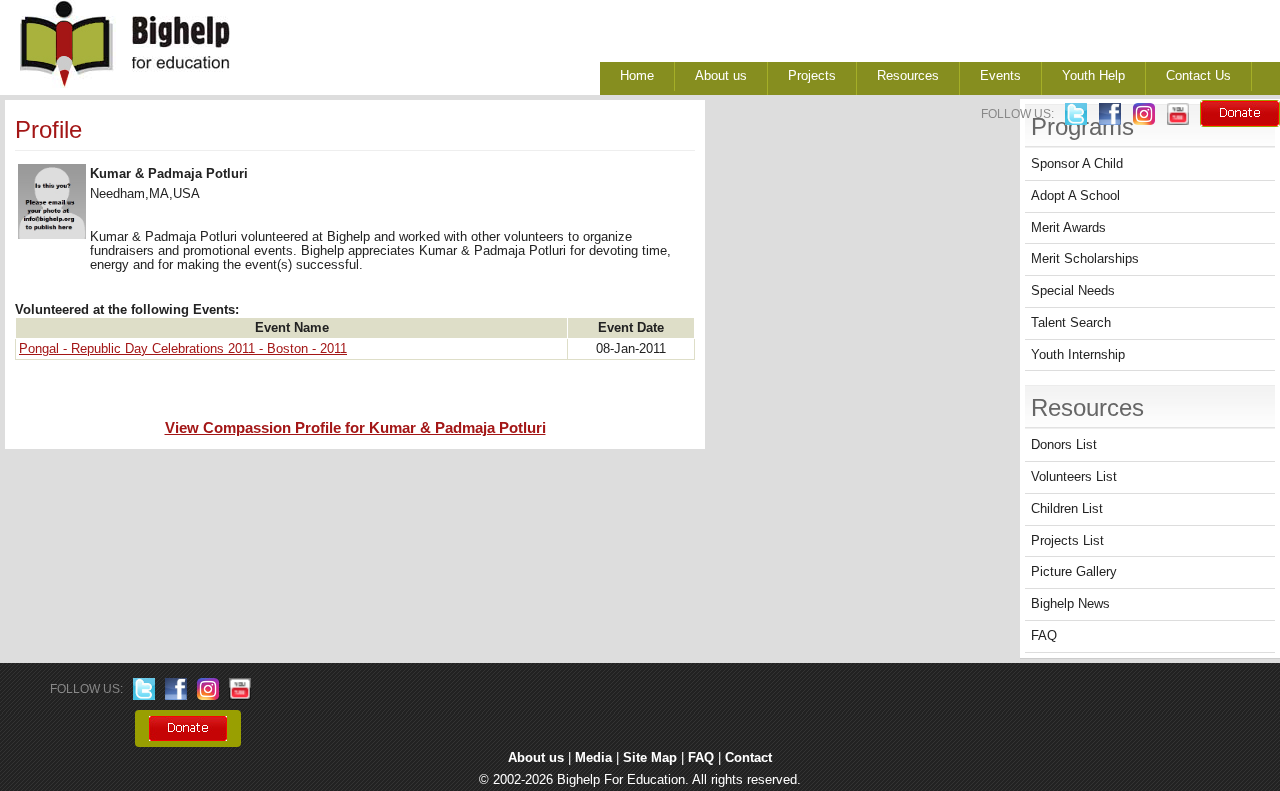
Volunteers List (1074, 477)
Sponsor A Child (1077, 164)
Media (593, 758)
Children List (1067, 509)
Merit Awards (1068, 228)
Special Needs (1073, 291)
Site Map (650, 758)
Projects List (1067, 541)
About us (721, 76)
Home (637, 76)
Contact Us (1198, 76)
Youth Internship (1078, 355)
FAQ (1044, 636)
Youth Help (1093, 76)
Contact (748, 758)
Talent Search (1071, 323)
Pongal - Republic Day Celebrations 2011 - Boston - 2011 (183, 349)
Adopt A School (1075, 196)
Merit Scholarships (1085, 259)
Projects (812, 76)
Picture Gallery (1074, 572)
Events (1000, 76)
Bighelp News (1070, 604)
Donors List (1064, 445)
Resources (908, 76)
